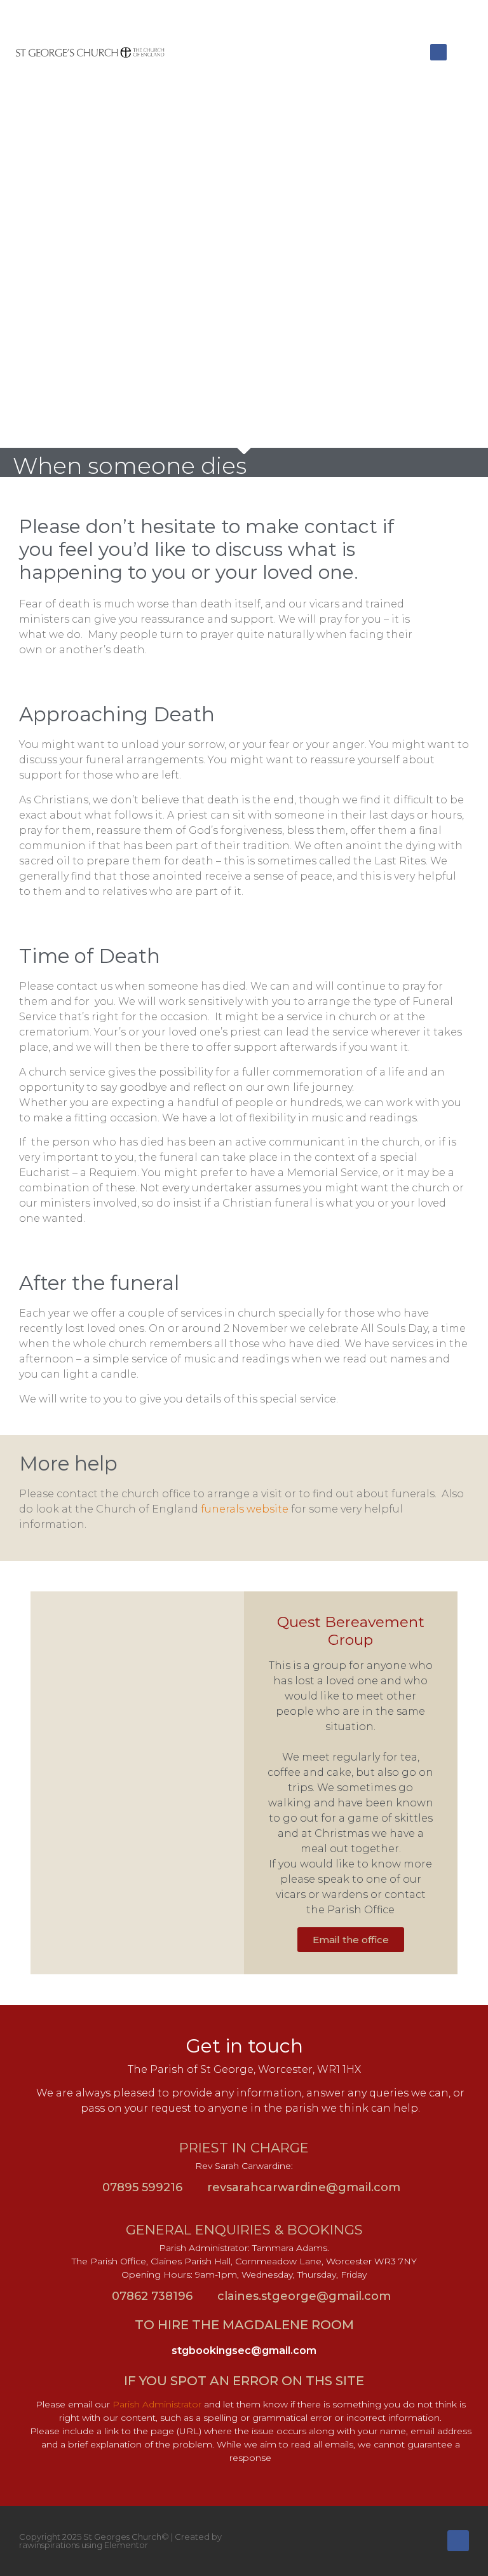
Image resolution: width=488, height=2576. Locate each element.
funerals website (245, 1509)
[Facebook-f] (458, 2541)
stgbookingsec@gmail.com (244, 2351)
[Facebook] (438, 52)
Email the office (351, 1940)
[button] (421, 52)
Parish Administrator (157, 2404)
